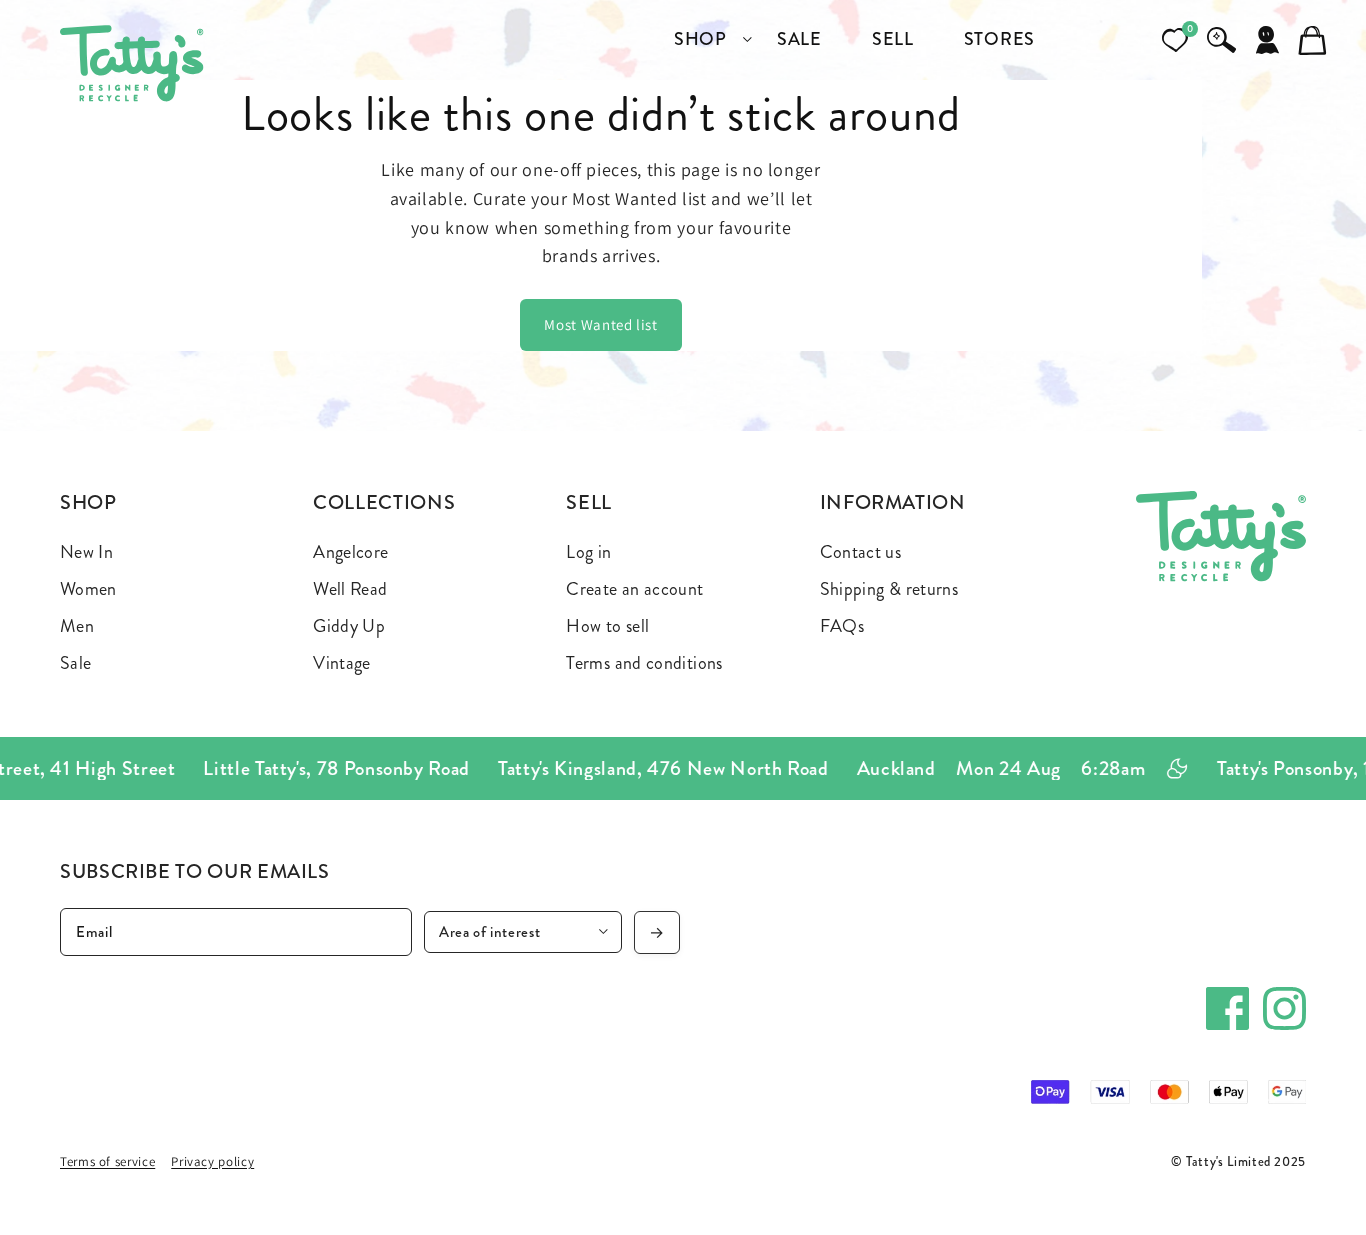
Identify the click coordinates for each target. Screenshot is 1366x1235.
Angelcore (350, 552)
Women (88, 589)
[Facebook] (1227, 1008)
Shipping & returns (889, 589)
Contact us (861, 552)
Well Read (350, 589)
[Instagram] (1284, 1008)
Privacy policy (212, 1161)
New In (86, 552)
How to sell (607, 626)
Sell (589, 502)
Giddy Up (349, 626)
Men (77, 626)
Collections (384, 502)
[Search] (1221, 40)
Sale (75, 663)
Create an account (634, 589)
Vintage (342, 663)
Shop (88, 502)
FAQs (842, 626)
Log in (588, 552)
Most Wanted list (600, 324)
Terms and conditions (644, 663)
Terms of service (107, 1161)
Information (893, 502)
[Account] (1267, 40)
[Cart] (1313, 40)
